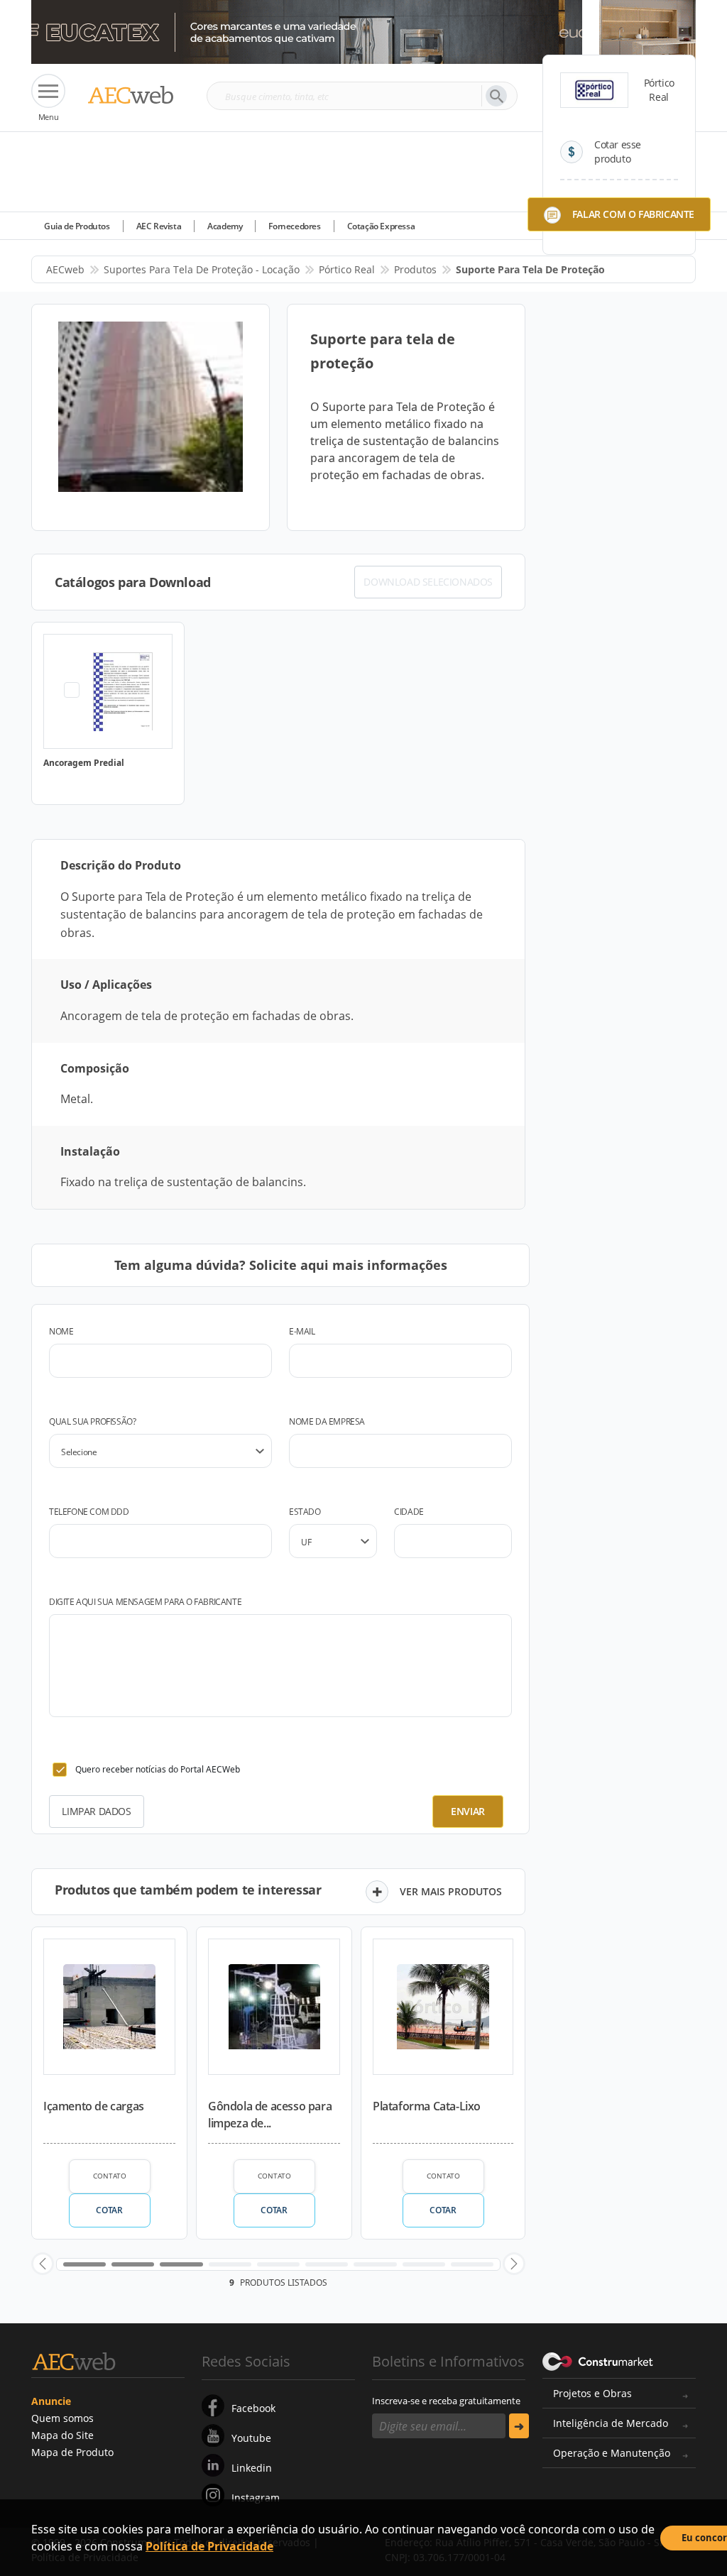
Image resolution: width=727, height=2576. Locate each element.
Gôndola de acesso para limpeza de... (270, 2115)
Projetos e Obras (592, 2393)
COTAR (109, 2210)
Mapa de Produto (72, 2452)
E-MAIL (302, 1331)
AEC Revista (159, 226)
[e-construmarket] (598, 2360)
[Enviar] (519, 2426)
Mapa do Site (62, 2435)
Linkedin (252, 2468)
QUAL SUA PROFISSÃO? (92, 1421)
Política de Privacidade (209, 2546)
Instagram (256, 2498)
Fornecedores (294, 226)
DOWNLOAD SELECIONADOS (428, 582)
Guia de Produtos (77, 226)
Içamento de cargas (94, 2106)
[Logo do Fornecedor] (594, 90)
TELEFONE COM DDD (89, 1512)
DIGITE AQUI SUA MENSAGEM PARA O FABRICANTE (145, 1602)
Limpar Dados (96, 1811)
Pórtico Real (347, 269)
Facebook (253, 2408)
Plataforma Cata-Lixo (427, 2106)
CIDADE (409, 1512)
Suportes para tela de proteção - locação (202, 269)
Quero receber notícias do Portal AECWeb (158, 1769)
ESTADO (305, 1512)
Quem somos (62, 2418)
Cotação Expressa (381, 226)
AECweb (65, 269)
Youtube (251, 2438)
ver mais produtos (451, 1891)
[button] (43, 2264)
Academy (225, 226)
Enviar (468, 1811)
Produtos (415, 269)
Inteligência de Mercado (611, 2423)
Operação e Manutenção (612, 2453)
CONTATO (110, 2176)
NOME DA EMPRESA (327, 1421)
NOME (61, 1331)
